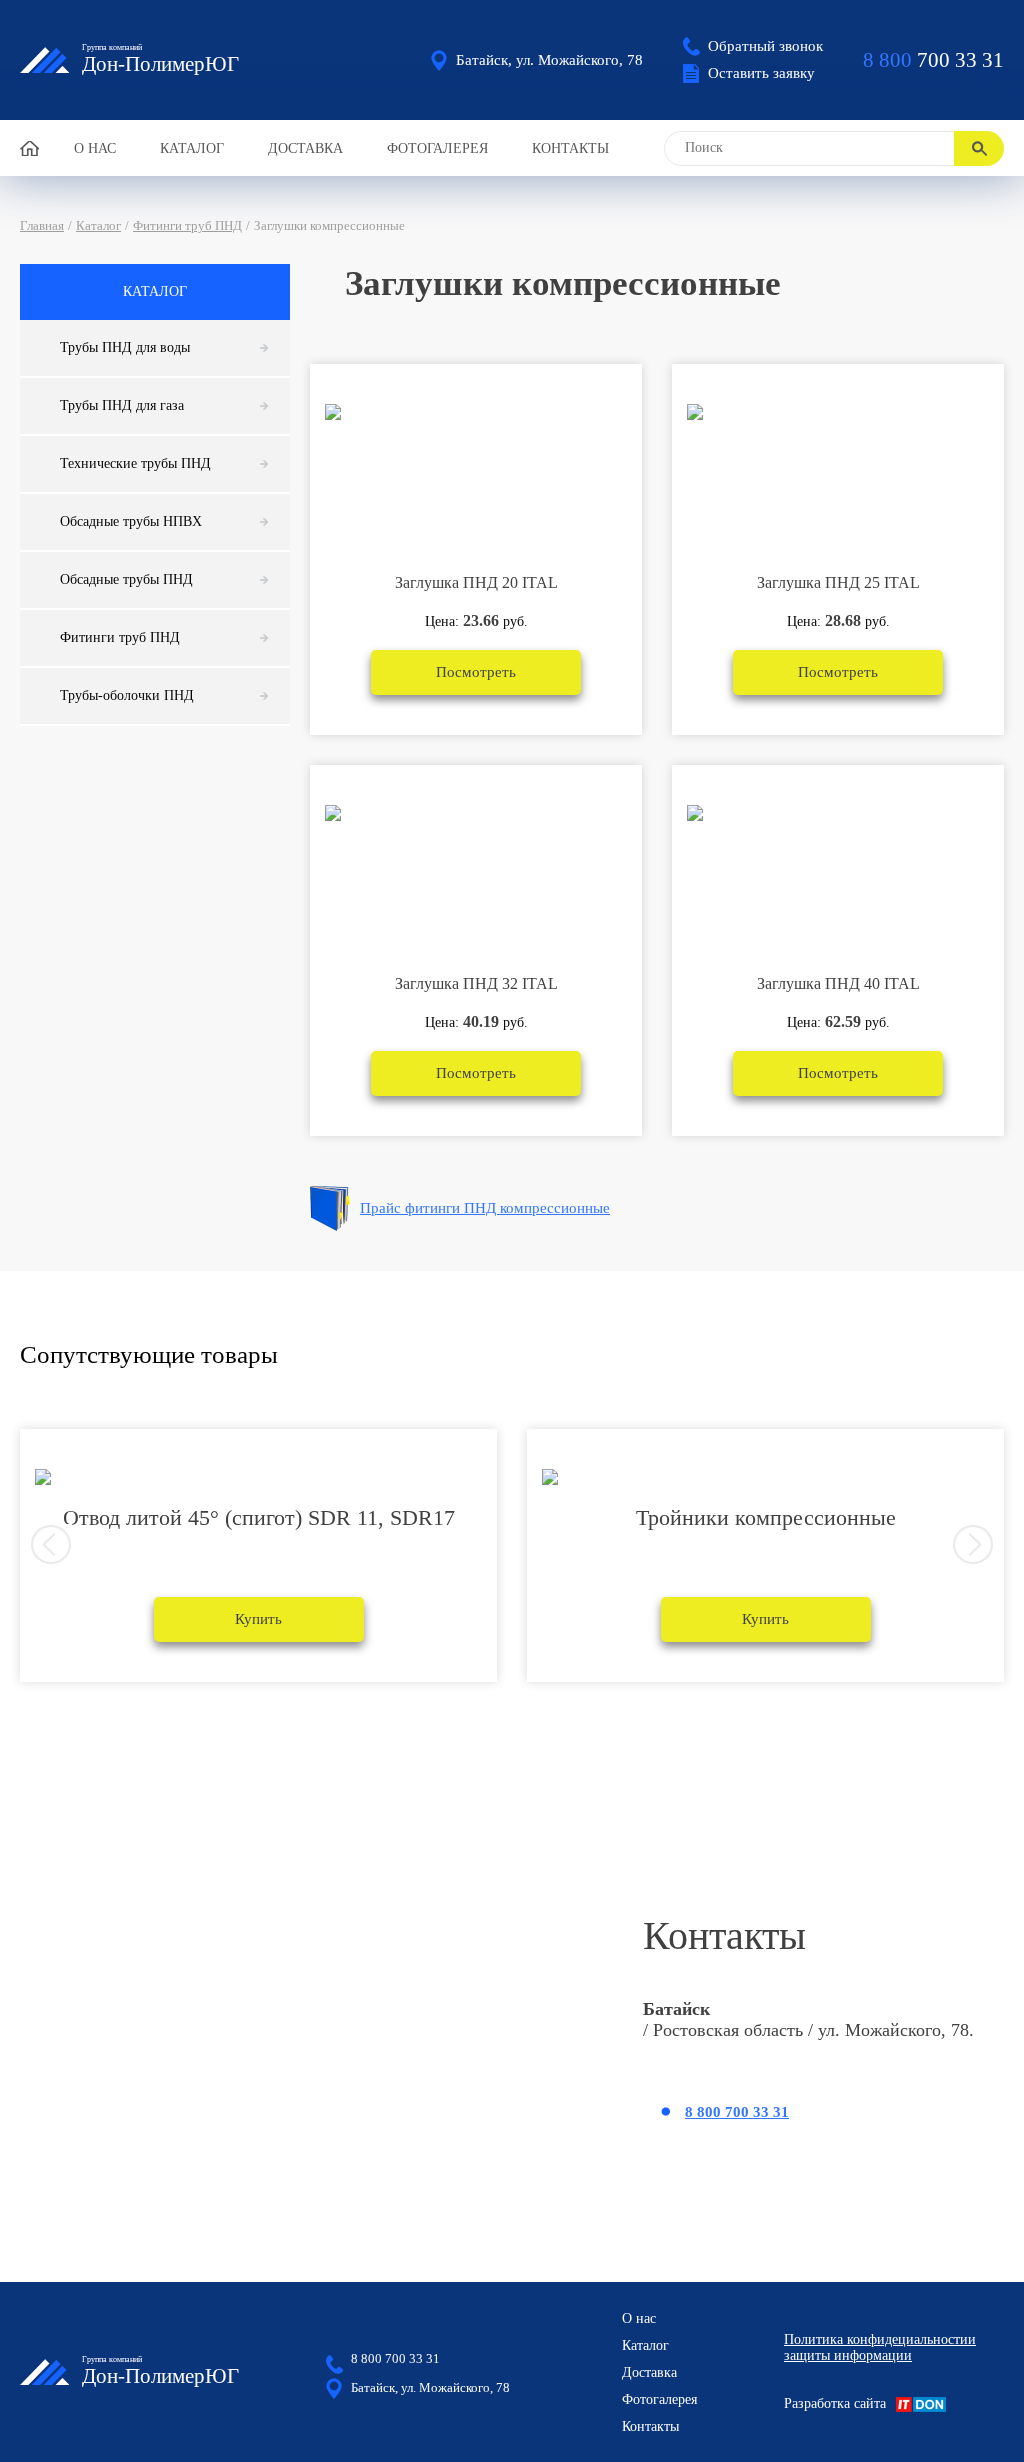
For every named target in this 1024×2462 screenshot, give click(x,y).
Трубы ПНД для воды (125, 347)
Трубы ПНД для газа (122, 405)
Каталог (192, 148)
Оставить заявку (761, 73)
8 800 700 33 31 (737, 2112)
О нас (95, 148)
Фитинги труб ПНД (187, 225)
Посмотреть (476, 672)
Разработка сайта (835, 2403)
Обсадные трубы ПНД (126, 579)
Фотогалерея (437, 148)
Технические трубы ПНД (135, 463)
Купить (258, 1619)
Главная (42, 225)
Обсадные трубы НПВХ (131, 521)
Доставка (305, 148)
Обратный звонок (765, 46)
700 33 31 (933, 60)
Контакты (570, 148)
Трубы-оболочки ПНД (127, 695)
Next (973, 1545)
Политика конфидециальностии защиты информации (880, 2347)
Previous (51, 1545)
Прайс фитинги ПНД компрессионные (485, 1208)
